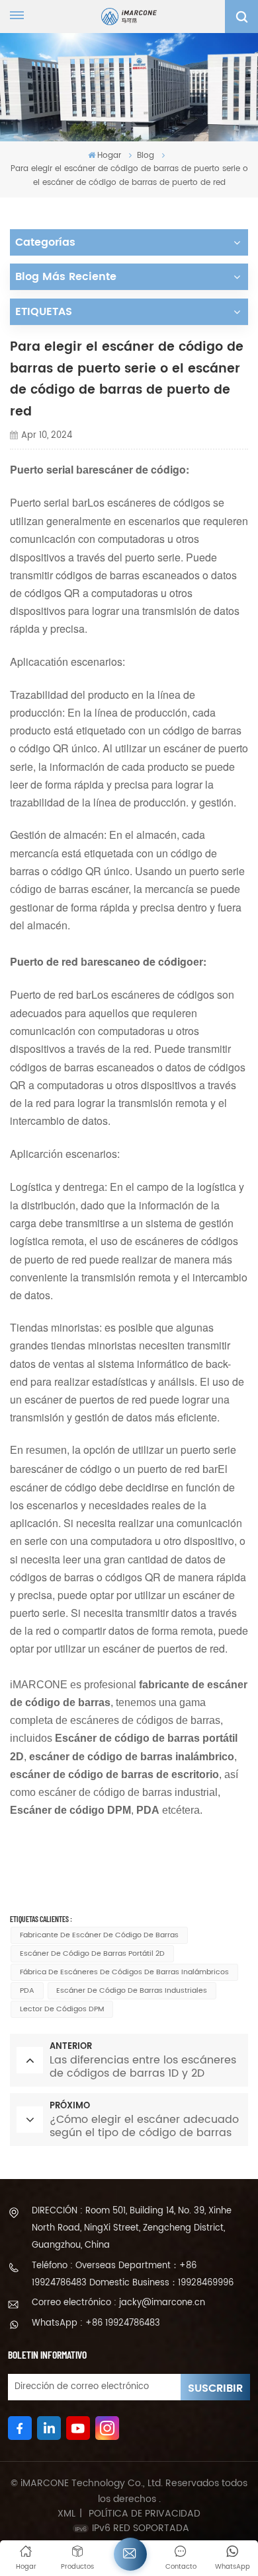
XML (66, 2514)
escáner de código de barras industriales (132, 1991)
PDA (27, 1991)
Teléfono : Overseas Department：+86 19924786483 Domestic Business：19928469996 (133, 2274)
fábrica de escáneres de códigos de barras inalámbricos (124, 1972)
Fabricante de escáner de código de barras (99, 1935)
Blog (146, 156)
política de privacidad (145, 2514)
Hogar (109, 156)
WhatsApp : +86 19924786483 (96, 2323)
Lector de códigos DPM (62, 2009)
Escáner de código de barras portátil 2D (92, 1954)
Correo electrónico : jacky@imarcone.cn (118, 2303)
